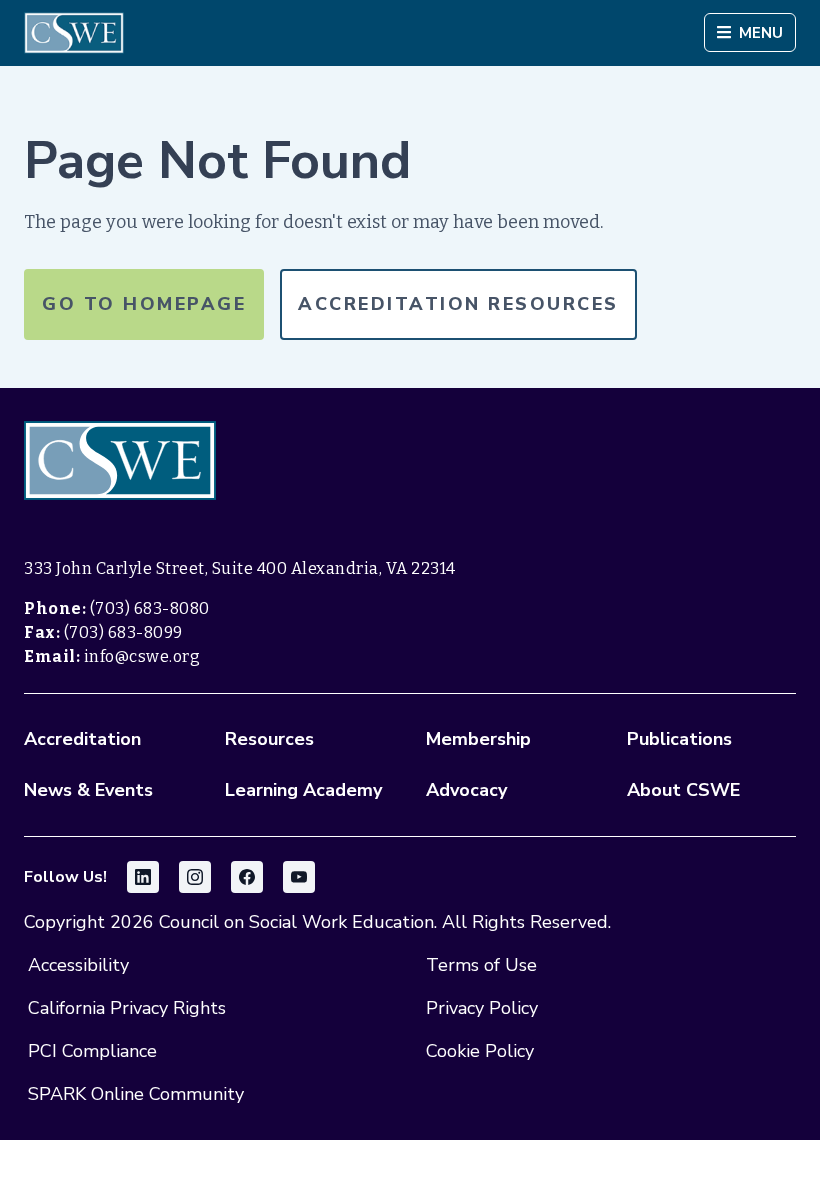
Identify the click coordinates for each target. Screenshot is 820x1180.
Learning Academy (303, 790)
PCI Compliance (92, 1051)
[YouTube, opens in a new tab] (299, 877)
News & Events (88, 790)
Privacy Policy (482, 1008)
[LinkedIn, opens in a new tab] (143, 877)
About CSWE (683, 790)
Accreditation (82, 739)
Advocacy (466, 790)
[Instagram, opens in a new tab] (195, 877)
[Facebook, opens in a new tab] (247, 877)
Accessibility (78, 965)
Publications (679, 739)
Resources (269, 739)
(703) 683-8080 (150, 608)
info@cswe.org (142, 656)
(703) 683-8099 (123, 632)
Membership (478, 739)
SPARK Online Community (136, 1094)
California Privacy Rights (127, 1008)
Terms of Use (481, 965)
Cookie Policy (480, 1051)
